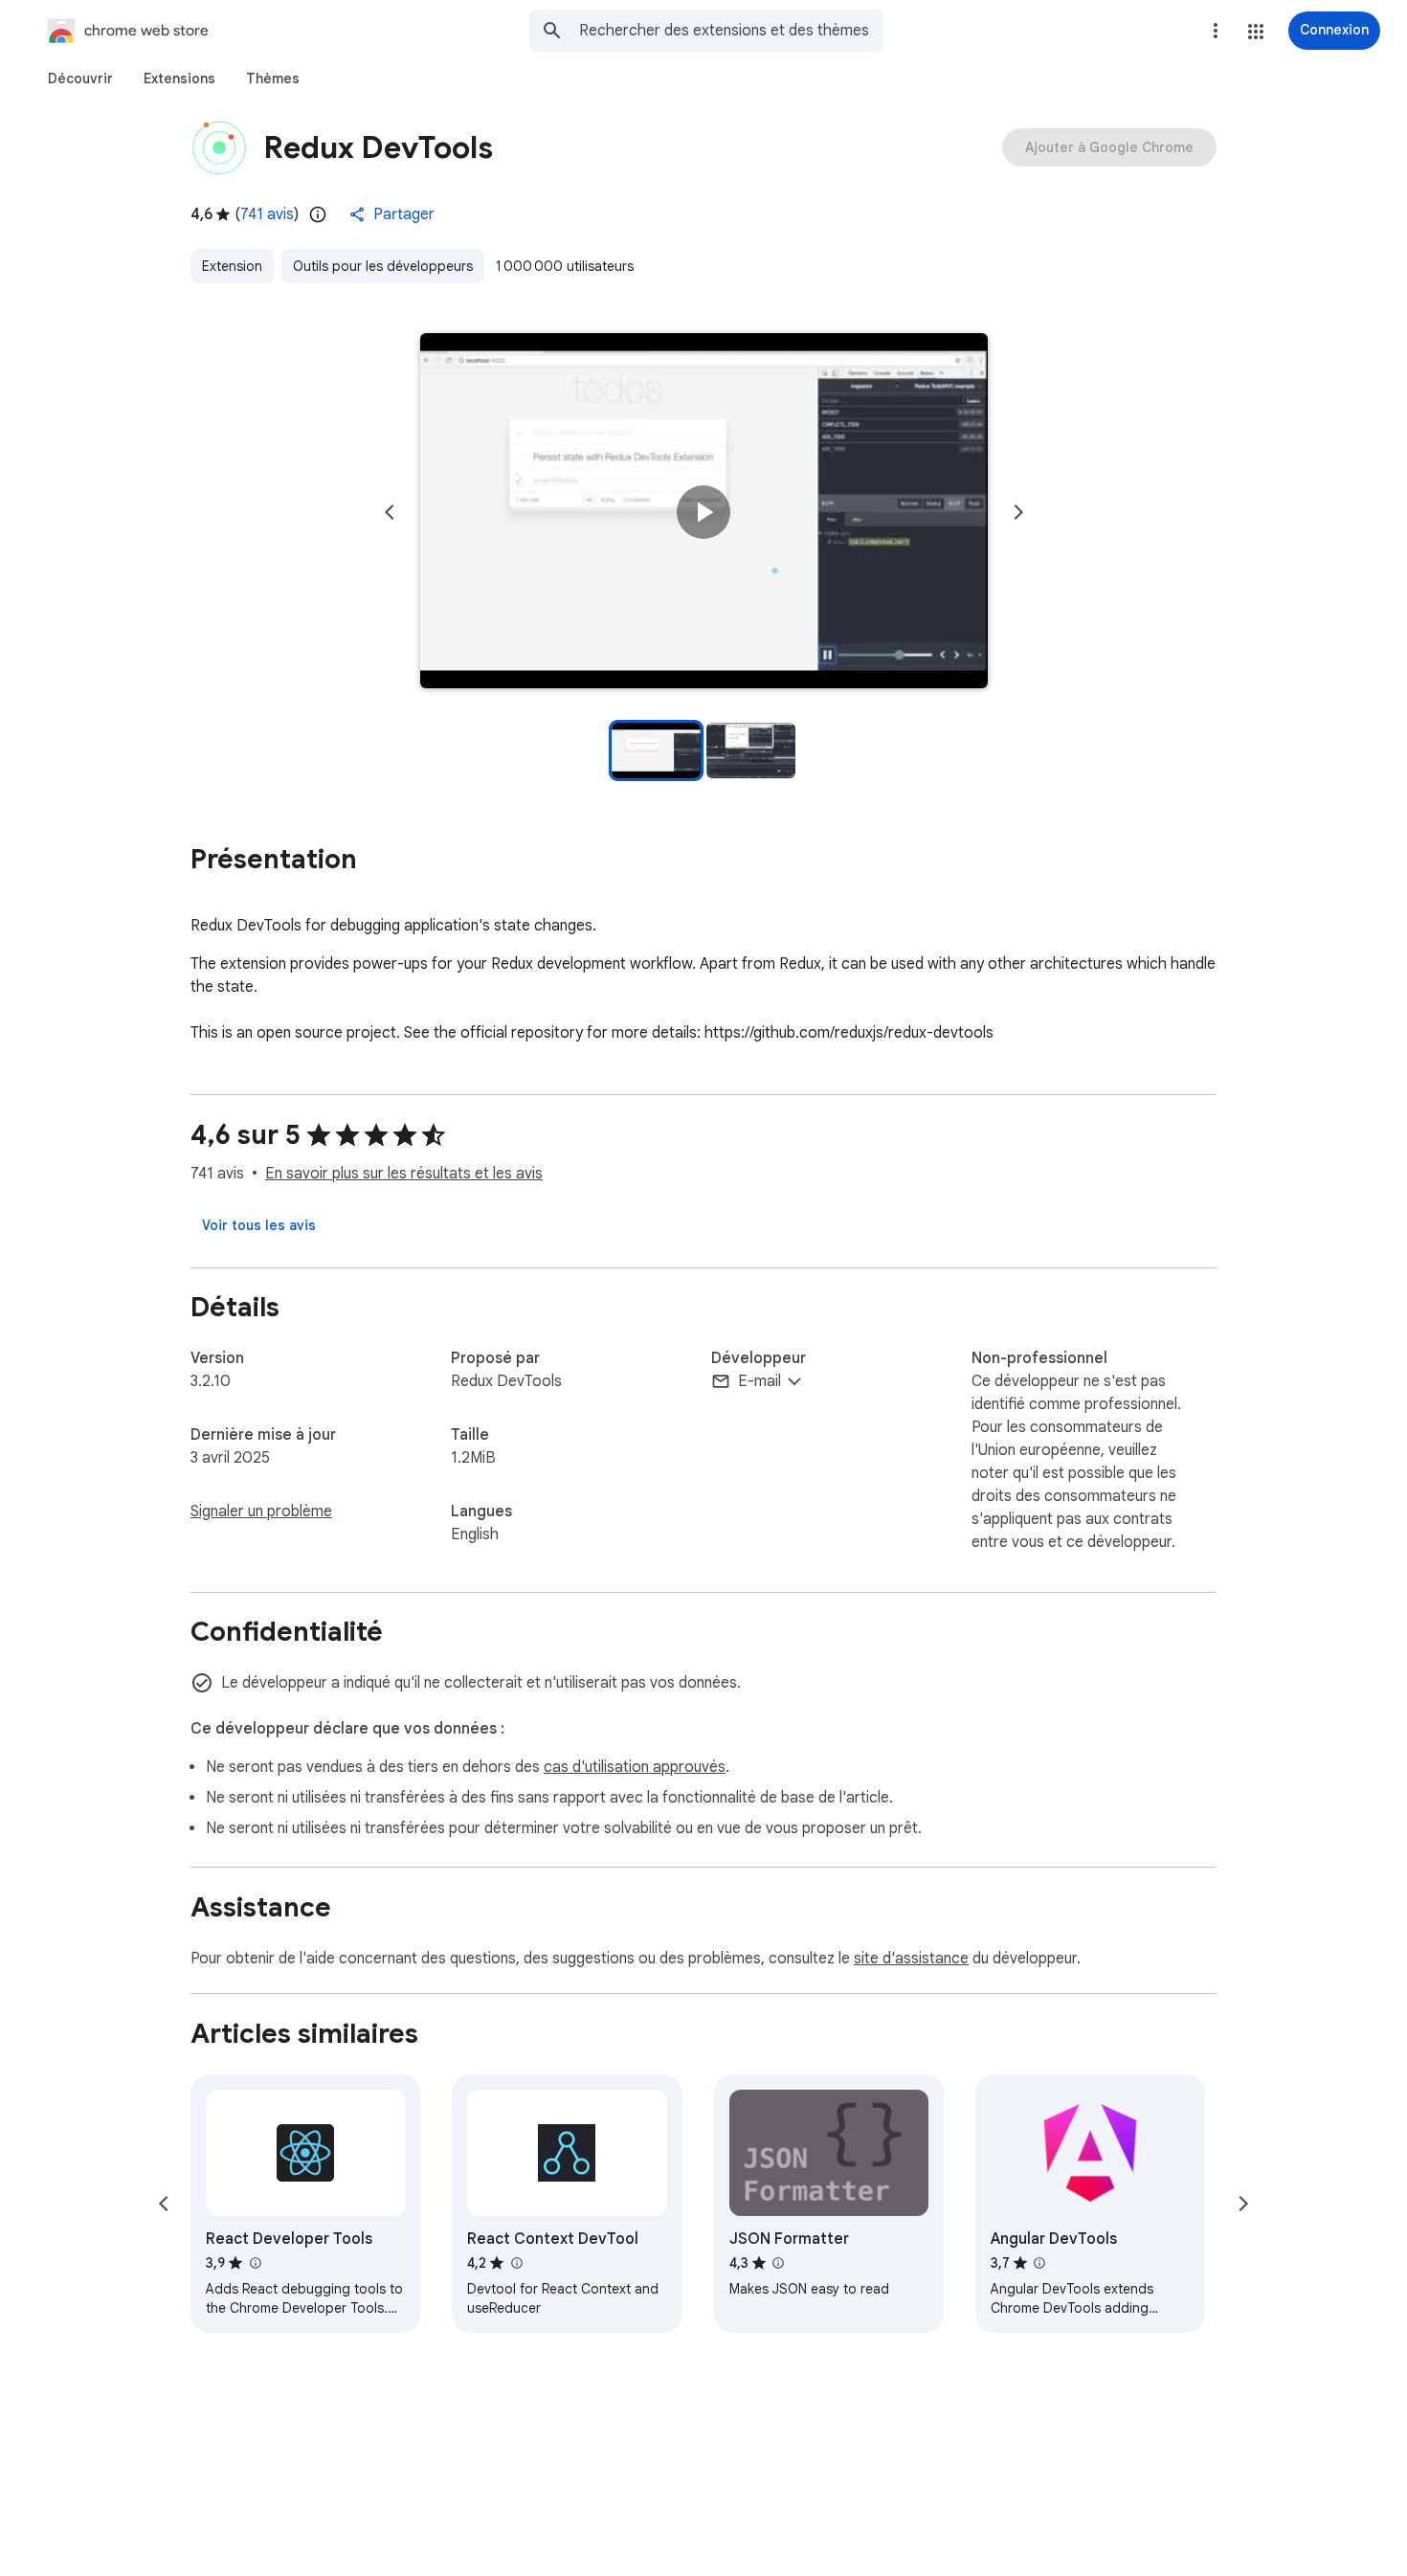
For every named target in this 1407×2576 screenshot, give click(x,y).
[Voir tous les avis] (259, 1225)
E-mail (759, 1381)
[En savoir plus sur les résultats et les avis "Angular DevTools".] (1039, 2263)
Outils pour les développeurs (383, 266)
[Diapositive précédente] (390, 512)
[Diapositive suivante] (1018, 512)
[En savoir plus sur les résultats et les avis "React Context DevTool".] (516, 2263)
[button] (1256, 32)
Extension (232, 266)
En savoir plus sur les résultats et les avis (404, 1174)
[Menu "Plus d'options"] (1216, 31)
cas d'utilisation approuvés (635, 1767)
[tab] (80, 78)
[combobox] (731, 31)
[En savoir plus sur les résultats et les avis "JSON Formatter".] (778, 2263)
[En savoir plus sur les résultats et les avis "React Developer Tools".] (255, 2263)
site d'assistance (911, 1959)
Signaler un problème (261, 1512)
